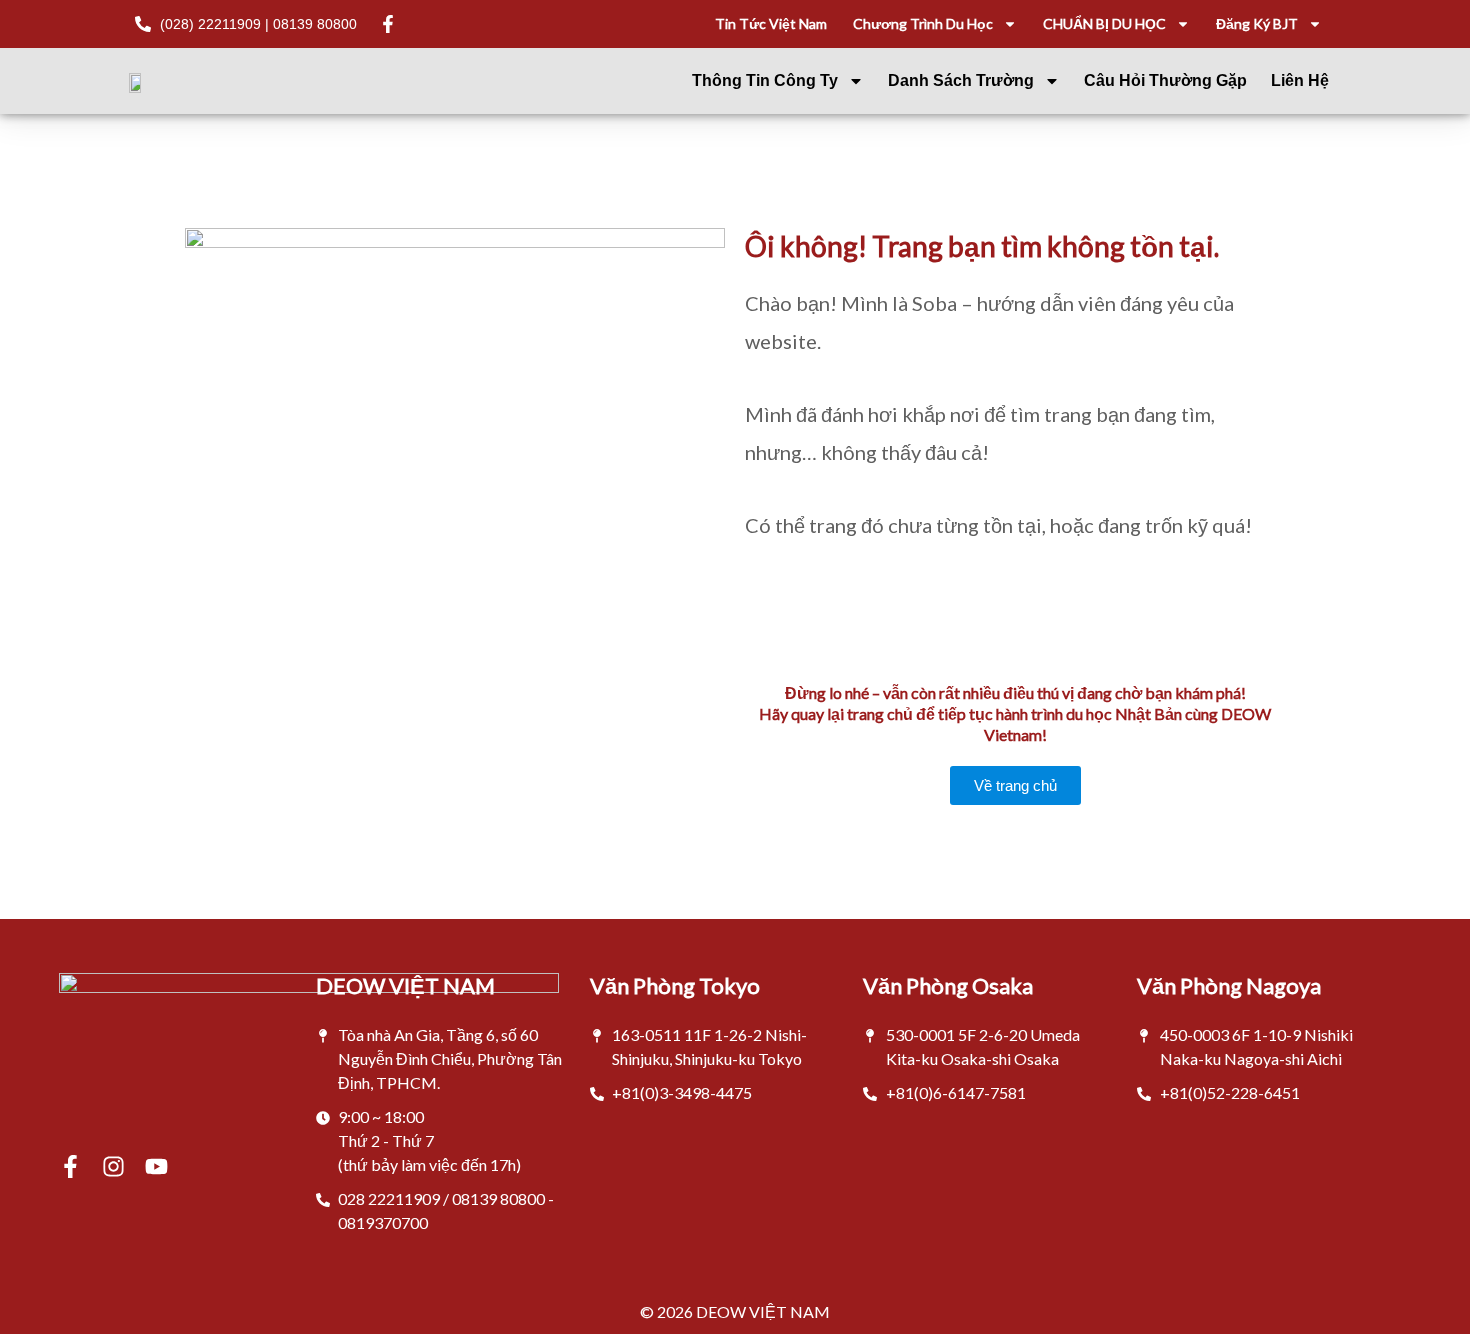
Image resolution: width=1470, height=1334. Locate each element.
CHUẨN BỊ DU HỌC (1104, 23)
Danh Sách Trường (961, 80)
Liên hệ (1300, 80)
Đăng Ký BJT (1257, 23)
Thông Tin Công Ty (765, 80)
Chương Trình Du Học (923, 23)
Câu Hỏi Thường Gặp (1165, 80)
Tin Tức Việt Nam (771, 23)
